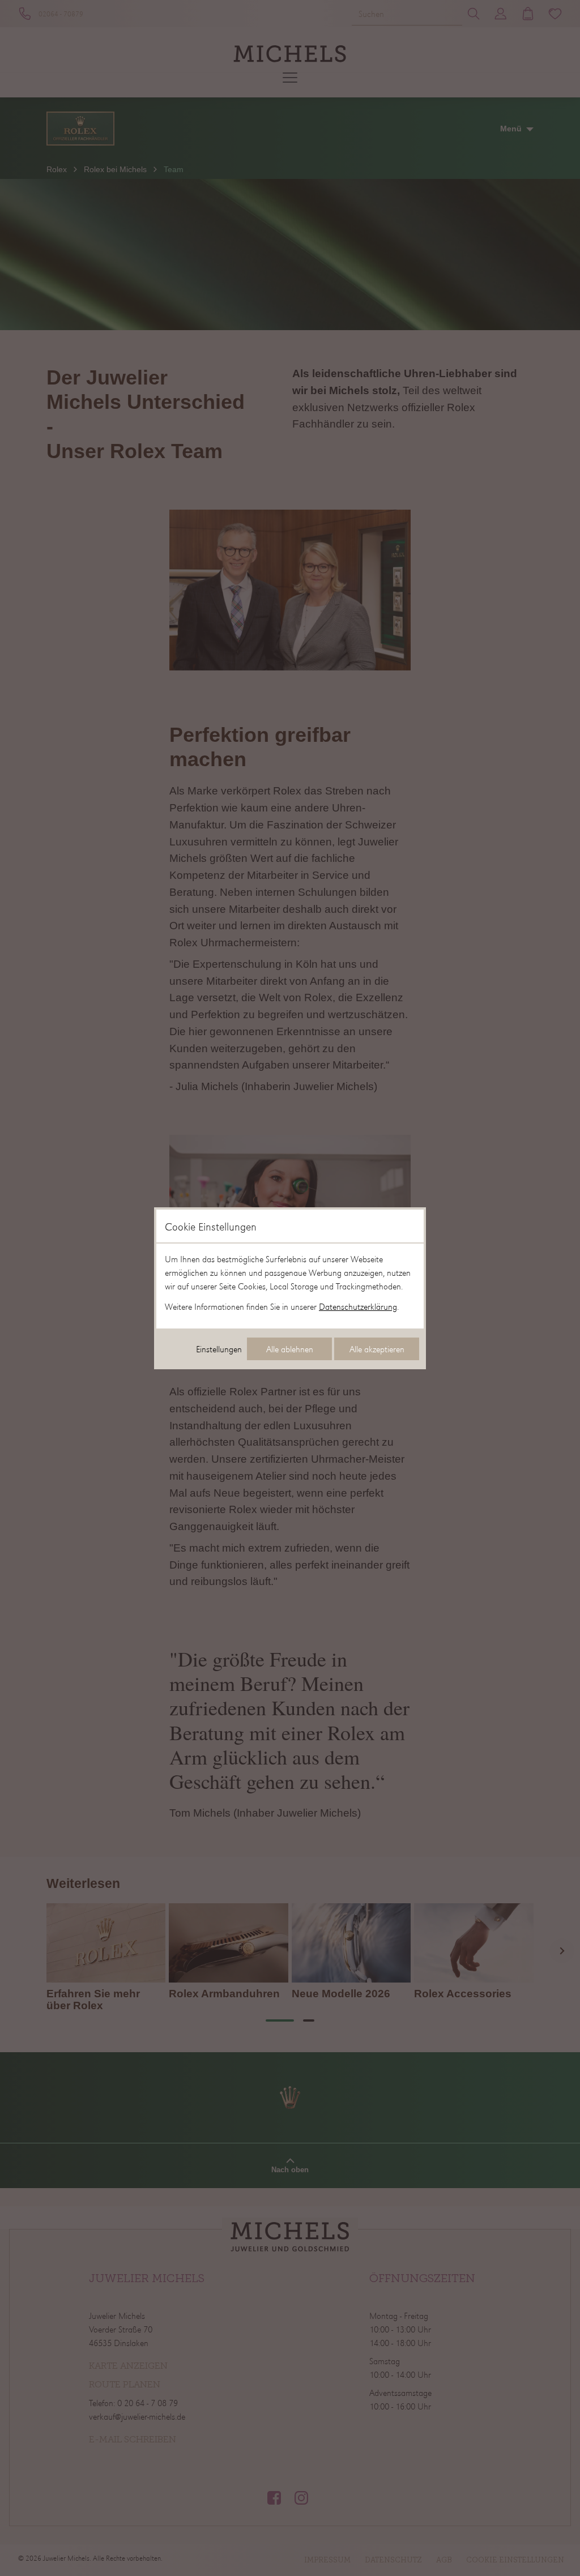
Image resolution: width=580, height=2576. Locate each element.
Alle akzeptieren (377, 1349)
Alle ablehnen (290, 1349)
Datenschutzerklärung (358, 1306)
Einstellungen (219, 1349)
